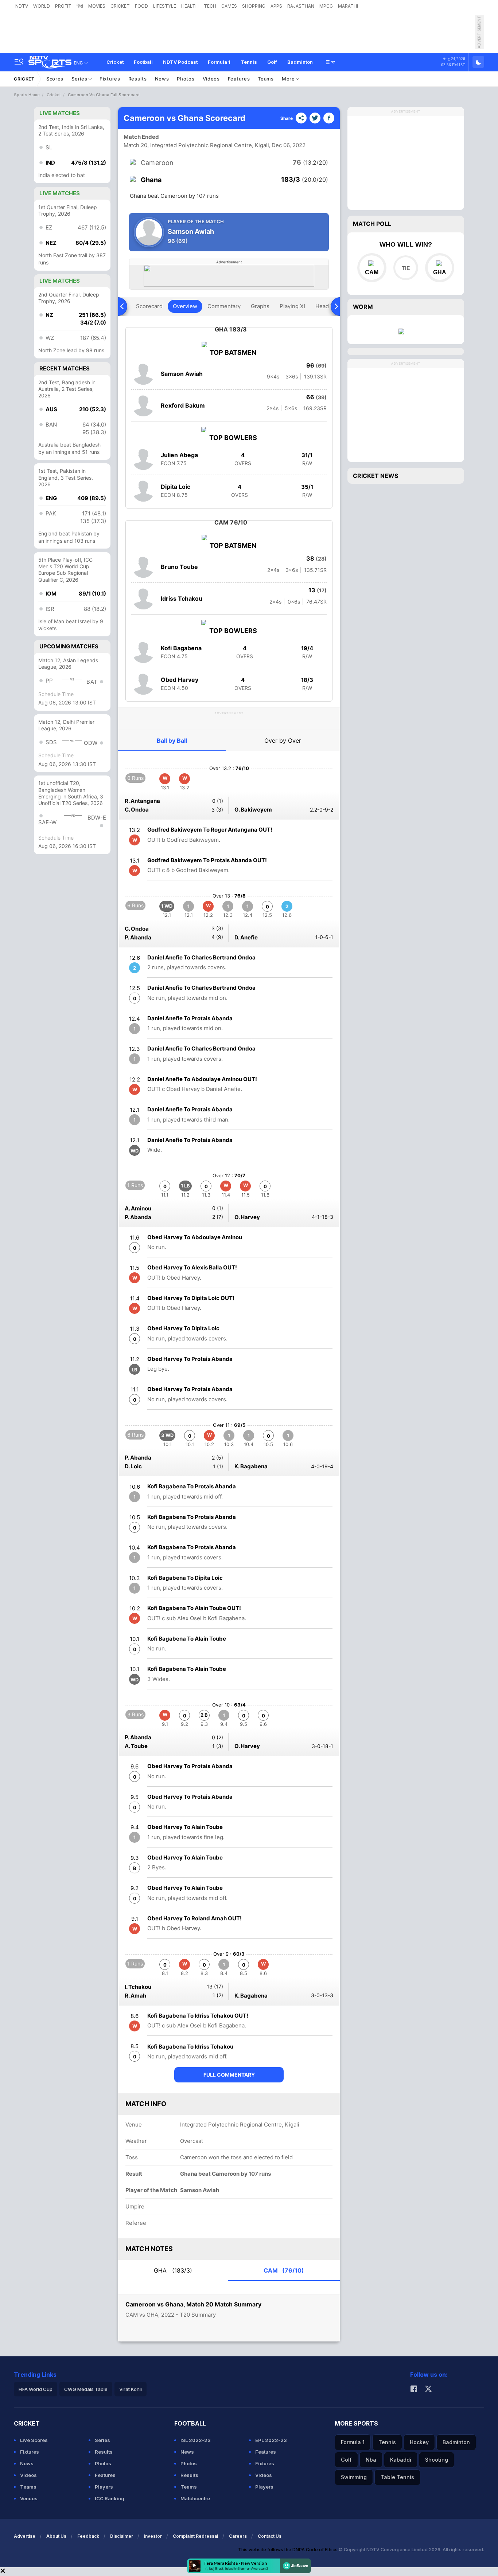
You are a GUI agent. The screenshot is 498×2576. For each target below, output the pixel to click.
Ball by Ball (172, 741)
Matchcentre (195, 2498)
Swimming (354, 2477)
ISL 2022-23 (196, 2440)
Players (104, 2487)
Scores (55, 79)
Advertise (25, 2536)
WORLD (42, 6)
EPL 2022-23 (271, 2440)
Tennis (249, 62)
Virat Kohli (131, 2389)
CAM (284, 2270)
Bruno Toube (179, 567)
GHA (173, 2270)
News (162, 79)
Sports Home (27, 95)
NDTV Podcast (180, 62)
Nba (371, 2460)
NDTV (22, 6)
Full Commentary (229, 2075)
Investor (153, 2536)
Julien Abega (179, 455)
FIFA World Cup (36, 2389)
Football (143, 62)
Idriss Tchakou (182, 598)
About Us (56, 2536)
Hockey (419, 2442)
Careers (238, 2536)
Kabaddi (401, 2460)
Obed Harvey (180, 680)
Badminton (300, 62)
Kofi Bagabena (181, 648)
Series (80, 79)
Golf (272, 62)
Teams (266, 79)
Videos (211, 79)
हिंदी (80, 6)
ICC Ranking (110, 2498)
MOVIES (97, 6)
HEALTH (190, 6)
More (289, 79)
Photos (186, 79)
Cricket (115, 62)
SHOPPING (254, 6)
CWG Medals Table (86, 2389)
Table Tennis (397, 2477)
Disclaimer (122, 2536)
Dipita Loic (176, 487)
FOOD (141, 6)
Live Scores (34, 2440)
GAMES (229, 6)
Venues (29, 2498)
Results (138, 79)
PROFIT (63, 6)
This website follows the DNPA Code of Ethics (288, 2550)
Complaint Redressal (195, 2536)
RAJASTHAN (301, 6)
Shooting (437, 2460)
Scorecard (149, 306)
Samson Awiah (182, 374)
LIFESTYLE (165, 6)
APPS (276, 6)
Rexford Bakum (183, 405)
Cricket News (376, 476)
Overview (185, 306)
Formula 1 (219, 62)
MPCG (326, 6)
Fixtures (110, 79)
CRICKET (120, 6)
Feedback (88, 2536)
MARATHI (348, 6)
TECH (210, 6)
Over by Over (283, 741)
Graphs (260, 306)
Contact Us (270, 2536)
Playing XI (292, 306)
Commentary (224, 306)
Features (239, 79)
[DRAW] (406, 268)
